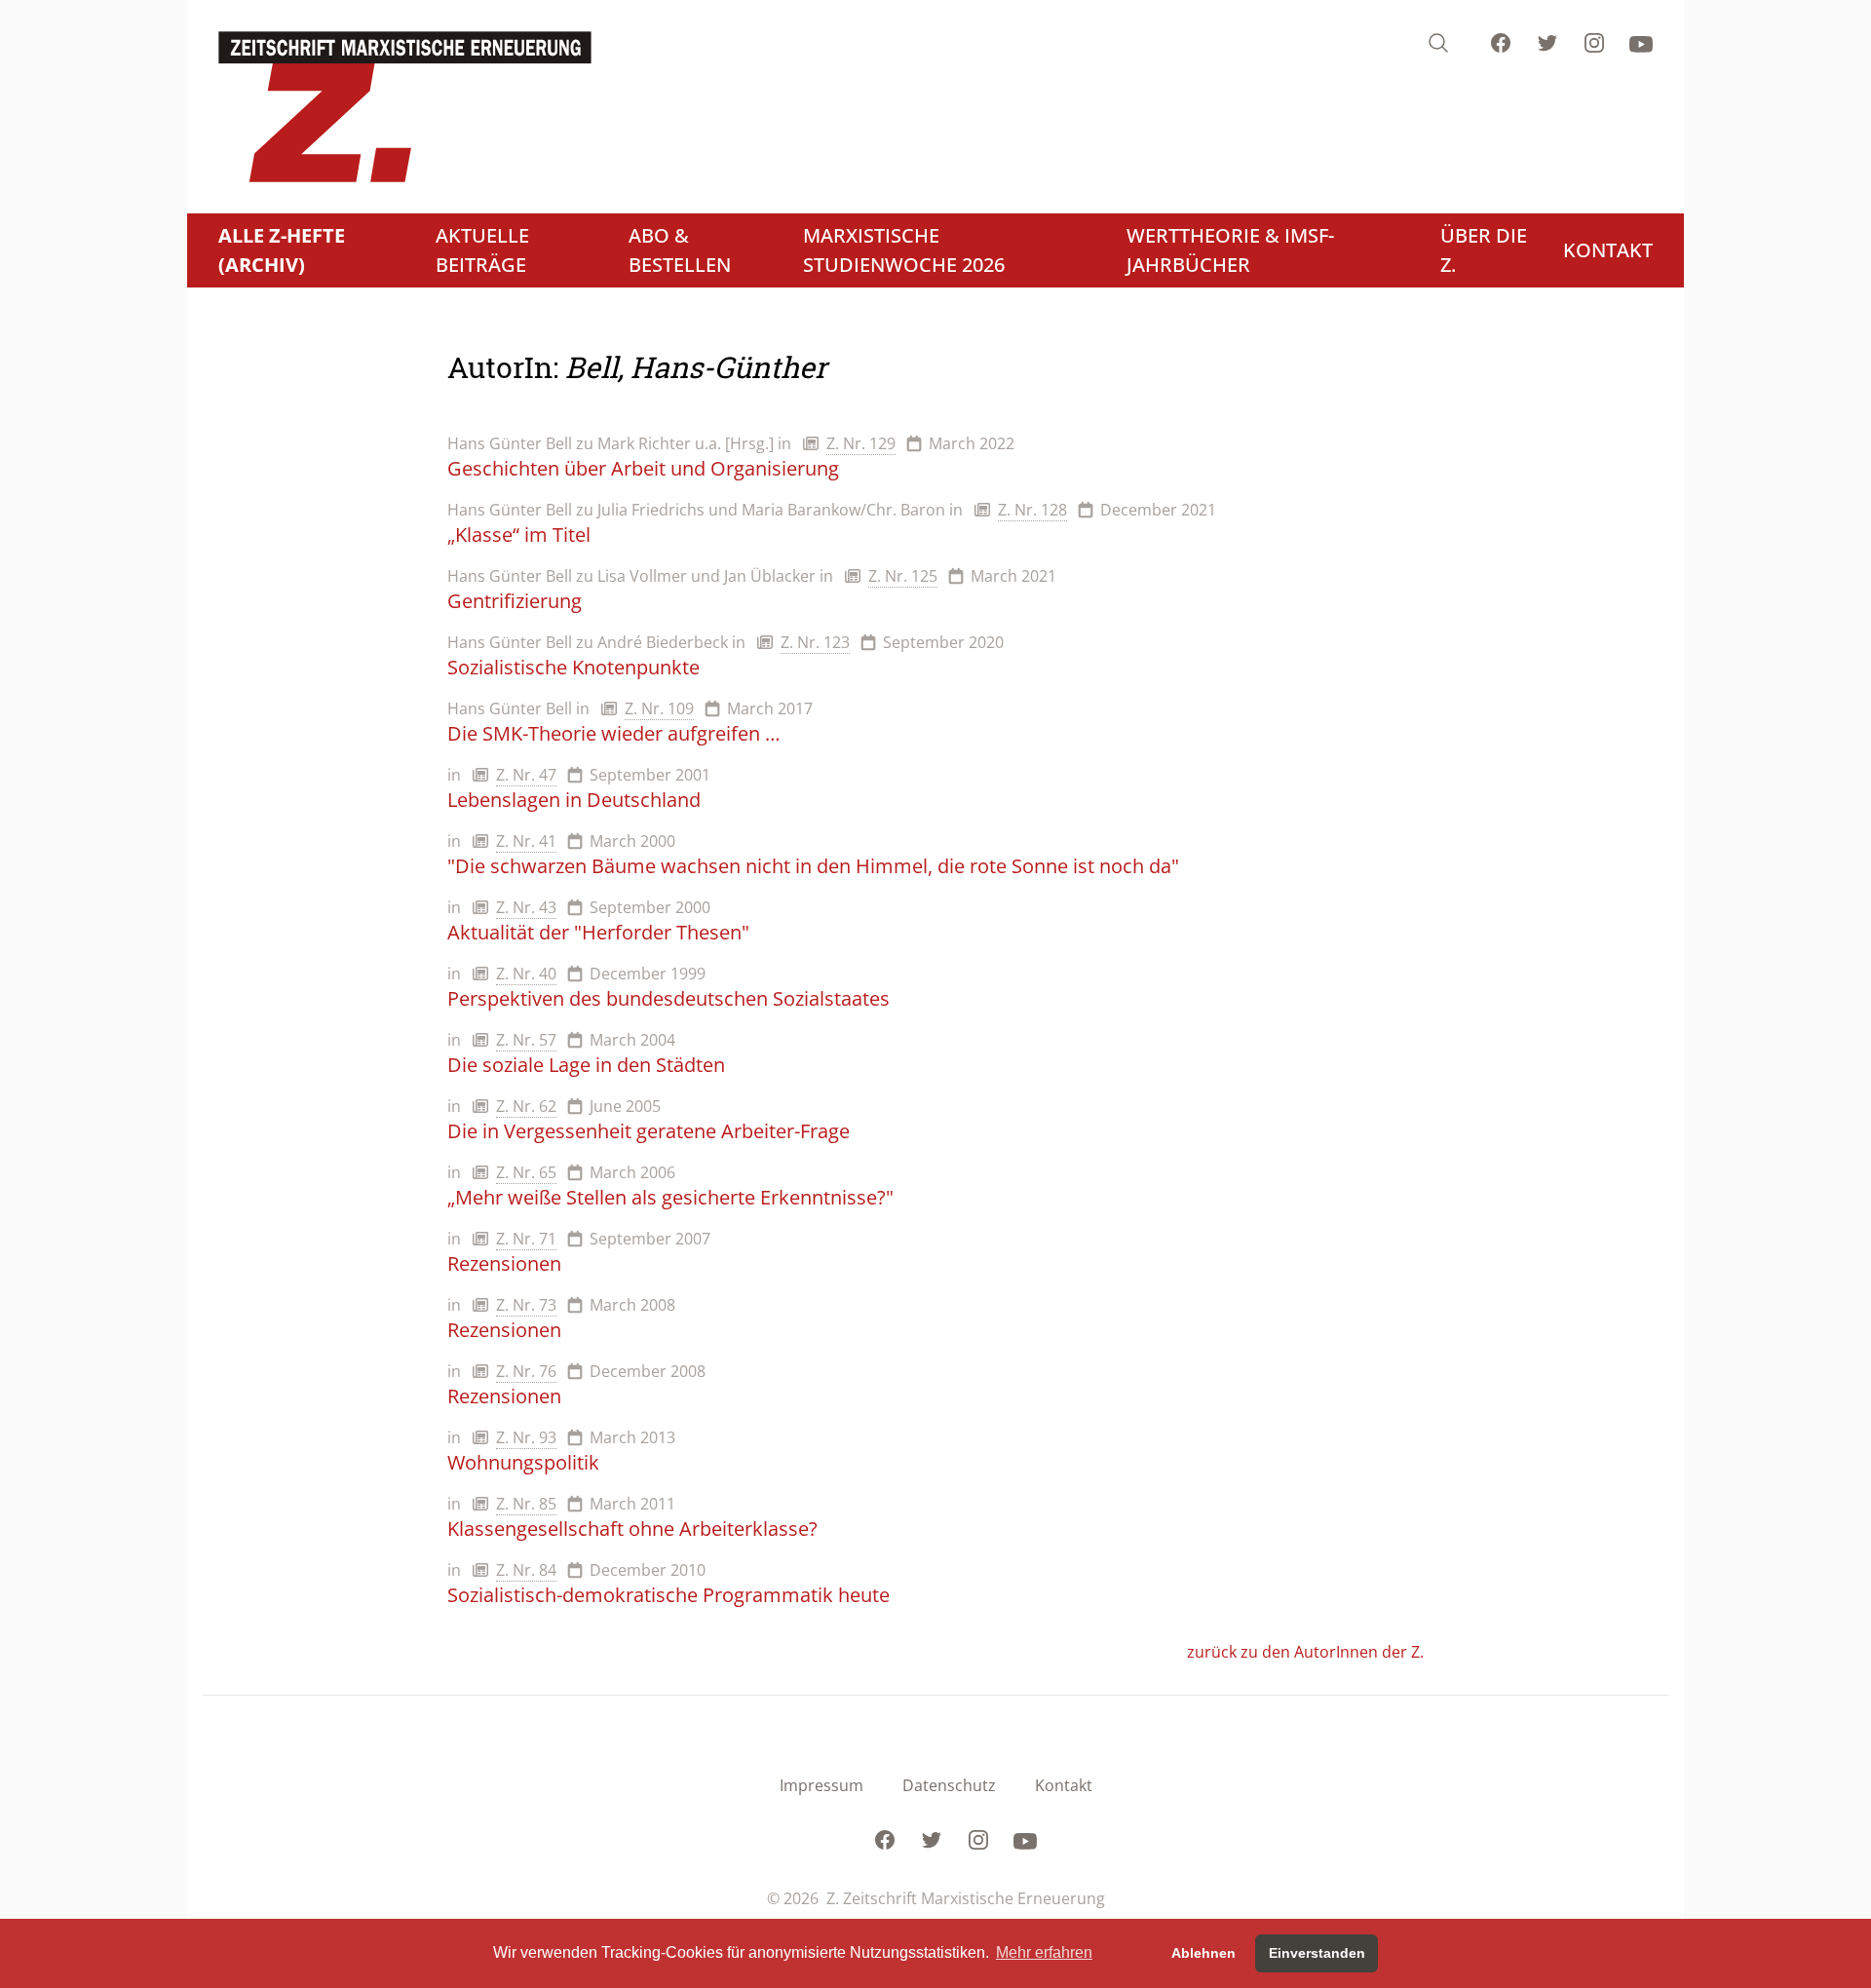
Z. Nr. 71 (526, 1239)
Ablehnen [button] (1203, 1953)
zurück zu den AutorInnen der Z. (1305, 1652)
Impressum (821, 1785)
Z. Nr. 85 (526, 1504)
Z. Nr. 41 (526, 841)
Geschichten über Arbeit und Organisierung (643, 468)
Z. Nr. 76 (526, 1371)
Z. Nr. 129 (861, 443)
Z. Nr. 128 (1032, 510)
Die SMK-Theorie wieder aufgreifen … (614, 733)
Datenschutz (949, 1785)
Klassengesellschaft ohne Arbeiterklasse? (632, 1529)
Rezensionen (504, 1263)
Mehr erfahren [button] (1044, 1952)
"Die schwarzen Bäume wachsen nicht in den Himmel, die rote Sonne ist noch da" (813, 866)
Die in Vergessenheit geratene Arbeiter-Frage (649, 1131)
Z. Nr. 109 (659, 708)
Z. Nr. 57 (526, 1040)
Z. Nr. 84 (526, 1570)
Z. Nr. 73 (526, 1305)
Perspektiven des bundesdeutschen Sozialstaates (668, 998)
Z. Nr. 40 (526, 974)
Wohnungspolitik (523, 1462)
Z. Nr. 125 (903, 576)
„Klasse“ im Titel (519, 535)
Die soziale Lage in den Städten (586, 1065)
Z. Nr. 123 (815, 642)
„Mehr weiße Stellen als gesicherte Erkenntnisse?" (670, 1197)
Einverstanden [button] (1317, 1953)
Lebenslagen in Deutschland (574, 800)
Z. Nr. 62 (526, 1106)
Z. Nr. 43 (526, 907)
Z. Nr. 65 (526, 1172)
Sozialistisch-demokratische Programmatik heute (668, 1595)
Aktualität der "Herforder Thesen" (598, 932)
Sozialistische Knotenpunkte (573, 667)
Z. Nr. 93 (526, 1437)
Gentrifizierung (515, 601)
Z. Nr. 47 (526, 775)
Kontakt (1064, 1785)
